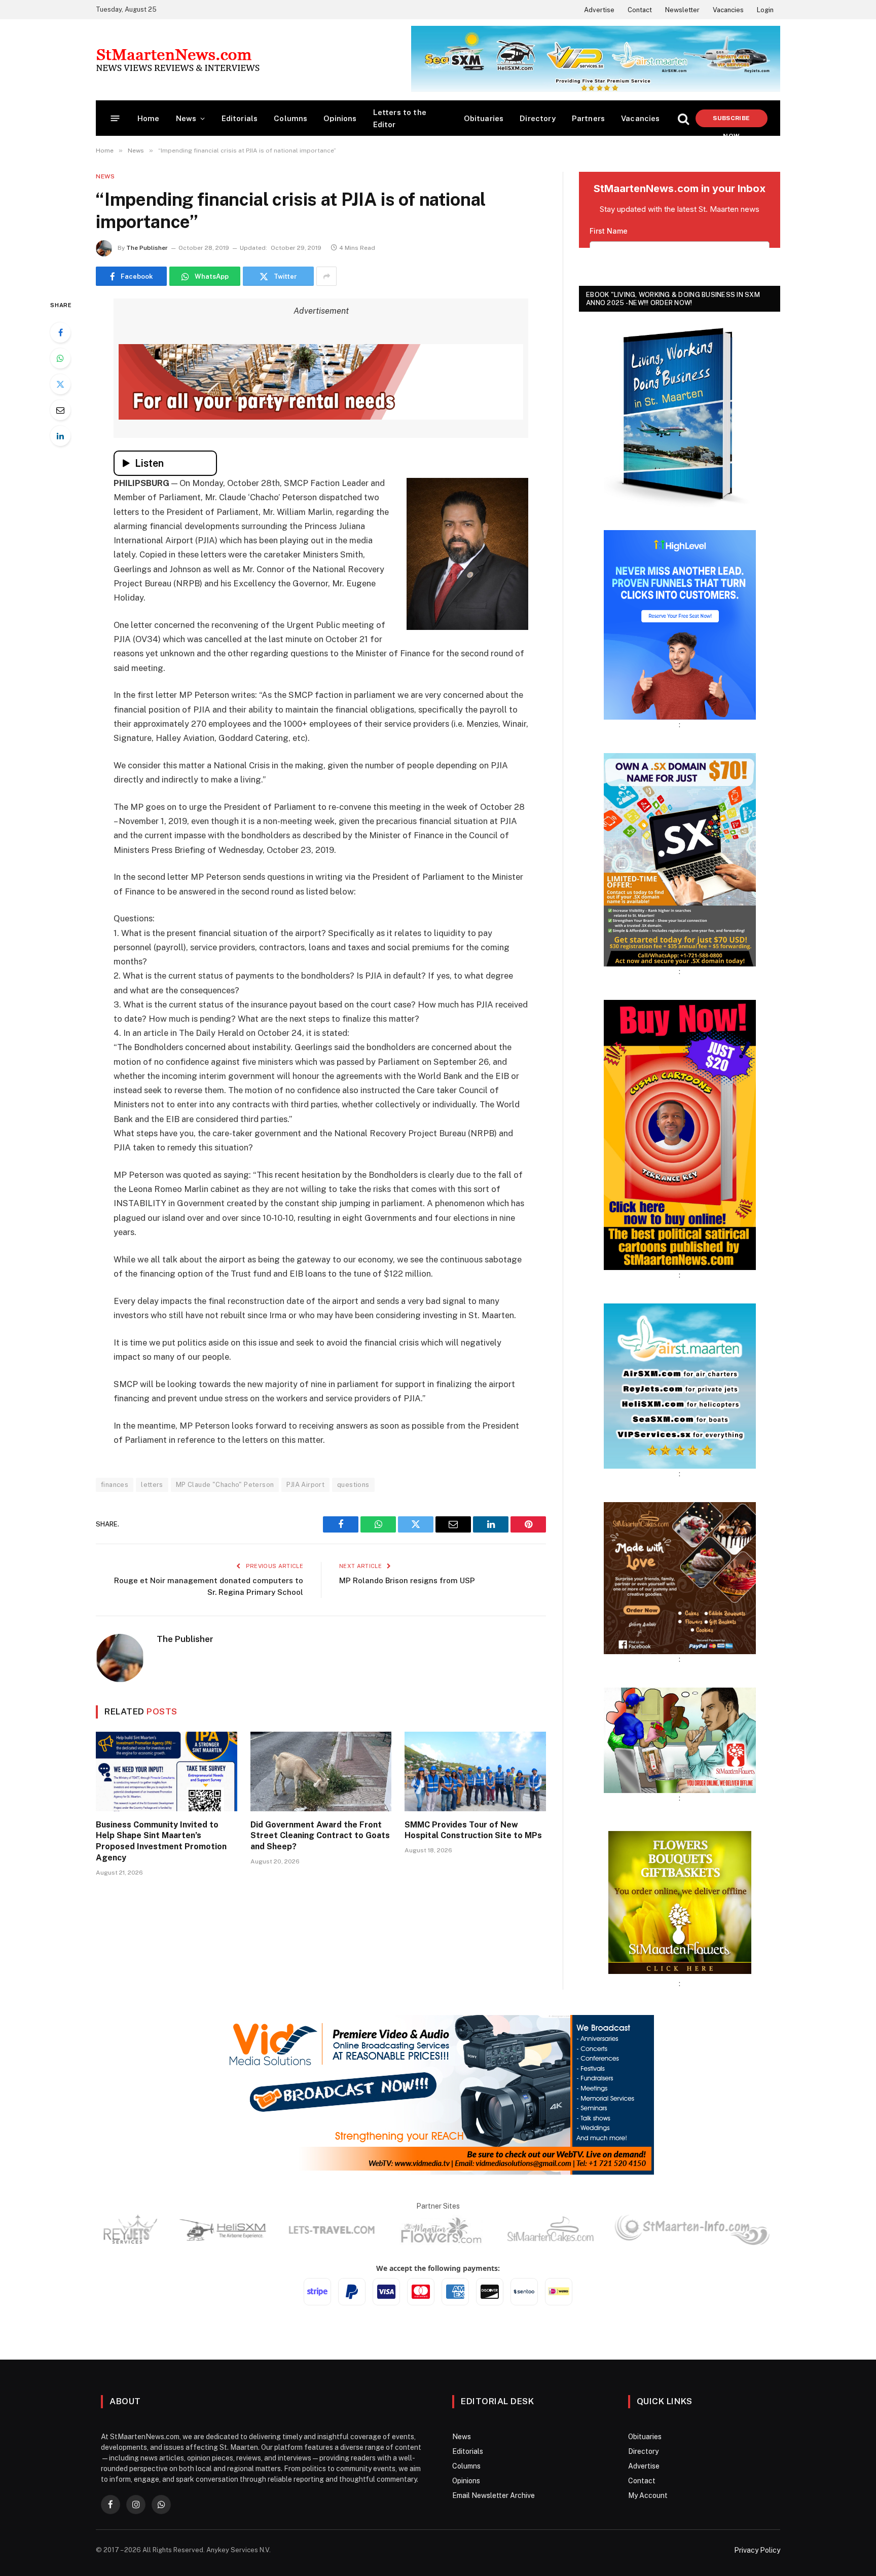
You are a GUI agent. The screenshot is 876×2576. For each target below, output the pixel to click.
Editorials (240, 118)
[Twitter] (60, 384)
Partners (588, 118)
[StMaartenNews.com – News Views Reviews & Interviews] (178, 60)
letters (152, 1485)
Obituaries (484, 118)
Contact (640, 10)
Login (765, 10)
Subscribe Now (731, 121)
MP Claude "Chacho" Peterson (225, 1485)
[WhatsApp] (60, 358)
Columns (290, 118)
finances (115, 1485)
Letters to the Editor (400, 118)
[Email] (60, 410)
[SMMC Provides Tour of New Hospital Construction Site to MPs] (475, 1771)
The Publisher (147, 248)
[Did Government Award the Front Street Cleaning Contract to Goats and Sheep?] (321, 1771)
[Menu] (115, 118)
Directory (538, 118)
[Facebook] (60, 332)
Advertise (599, 10)
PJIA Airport (305, 1485)
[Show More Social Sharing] (326, 276)
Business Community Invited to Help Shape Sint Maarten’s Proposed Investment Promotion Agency (161, 1841)
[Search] (683, 118)
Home (149, 118)
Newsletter (682, 10)
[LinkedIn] (60, 436)
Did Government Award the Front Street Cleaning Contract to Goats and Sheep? (320, 1836)
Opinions (340, 118)
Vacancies (728, 10)
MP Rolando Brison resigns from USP (407, 1580)
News (186, 118)
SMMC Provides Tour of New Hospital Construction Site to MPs (473, 1830)
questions (353, 1485)
